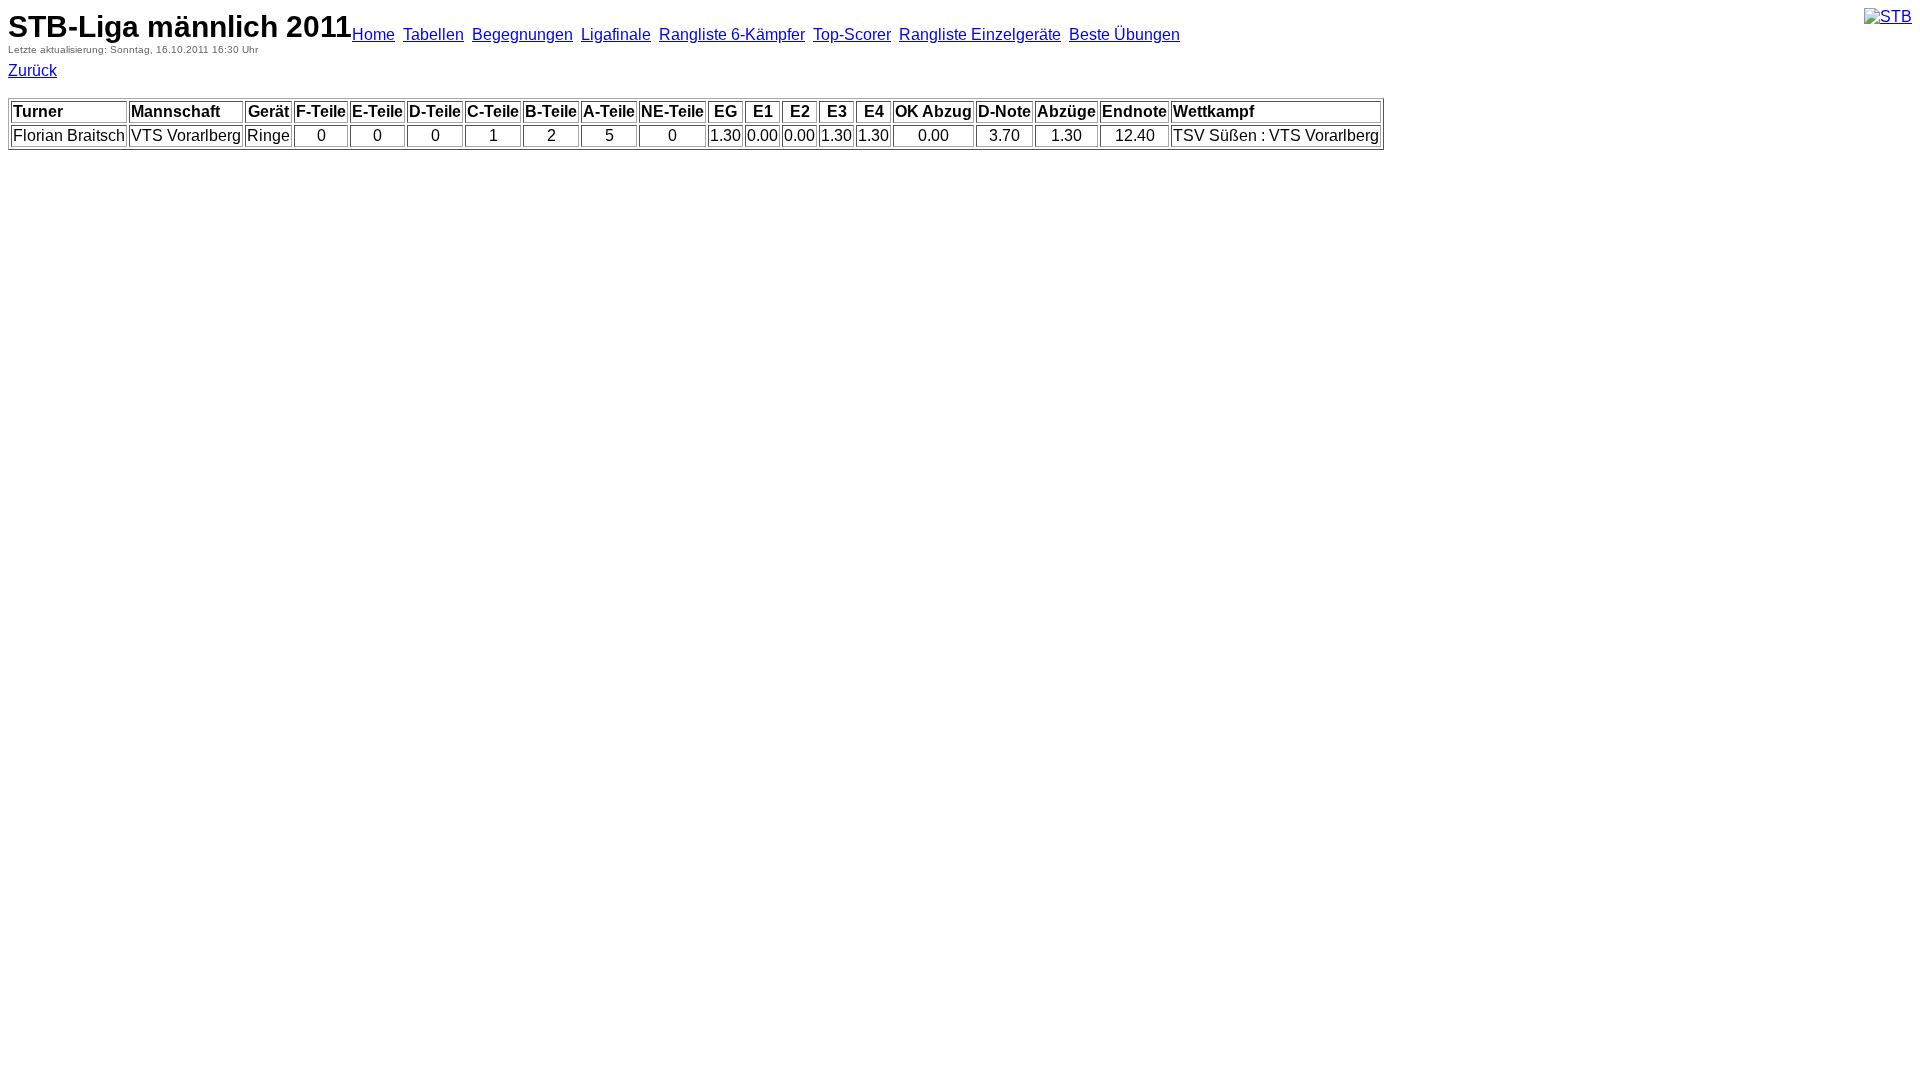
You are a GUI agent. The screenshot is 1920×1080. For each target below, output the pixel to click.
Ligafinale (616, 34)
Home (373, 34)
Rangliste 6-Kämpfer (732, 34)
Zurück (32, 70)
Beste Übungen (1124, 34)
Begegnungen (522, 34)
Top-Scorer (852, 34)
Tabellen (433, 34)
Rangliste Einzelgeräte (980, 34)
